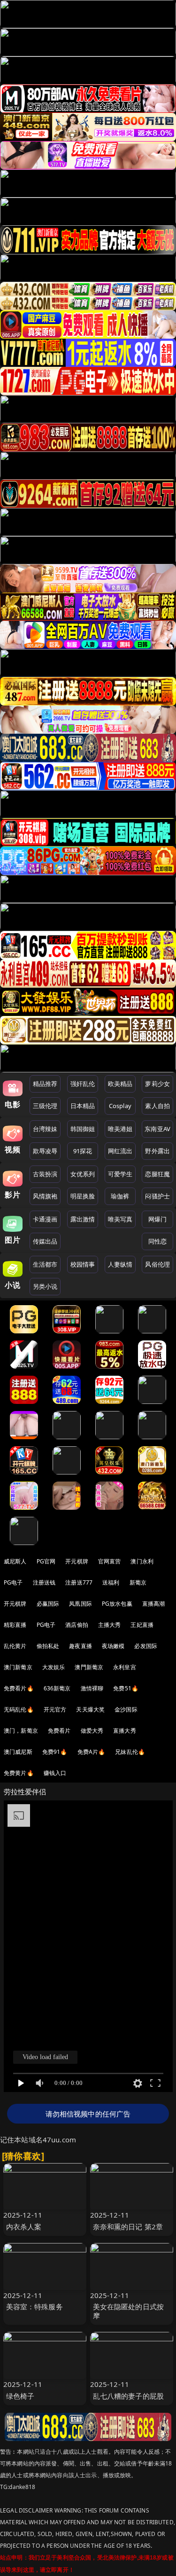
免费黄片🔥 (19, 1773)
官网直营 (110, 1561)
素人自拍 (157, 1106)
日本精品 (83, 1106)
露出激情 (83, 1219)
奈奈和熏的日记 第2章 (128, 2227)
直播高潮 (154, 1604)
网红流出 (120, 1151)
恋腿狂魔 (157, 1174)
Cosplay (120, 1106)
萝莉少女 (157, 1084)
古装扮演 (45, 1174)
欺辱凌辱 (45, 1151)
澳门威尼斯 (18, 1752)
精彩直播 (15, 1625)
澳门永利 (142, 1561)
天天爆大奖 (90, 1709)
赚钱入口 (55, 1773)
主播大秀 (110, 1625)
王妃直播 (142, 1625)
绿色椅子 (20, 2396)
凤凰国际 (80, 1604)
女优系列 (83, 1174)
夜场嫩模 (113, 1646)
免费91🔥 (55, 1752)
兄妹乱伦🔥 (130, 1752)
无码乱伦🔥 (19, 1709)
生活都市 (45, 1264)
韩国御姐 (83, 1129)
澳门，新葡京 (21, 1731)
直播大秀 (125, 1731)
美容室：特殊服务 (34, 2307)
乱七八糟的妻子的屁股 (129, 2396)
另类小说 (45, 1286)
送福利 (111, 1582)
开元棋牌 (77, 1561)
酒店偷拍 (77, 1625)
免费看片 (59, 1731)
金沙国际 (126, 1709)
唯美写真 (120, 1219)
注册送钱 (44, 1582)
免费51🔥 (126, 1688)
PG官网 (46, 1561)
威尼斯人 (15, 1561)
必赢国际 (48, 1604)
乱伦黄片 (15, 1646)
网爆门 (157, 1219)
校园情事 (83, 1264)
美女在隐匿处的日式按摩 (129, 2311)
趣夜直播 (80, 1646)
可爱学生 (120, 1174)
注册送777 (79, 1582)
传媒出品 (45, 1241)
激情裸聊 (92, 1688)
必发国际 (146, 1646)
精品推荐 (45, 1084)
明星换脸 (83, 1196)
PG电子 (13, 1582)
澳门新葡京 (18, 1667)
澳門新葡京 (89, 1667)
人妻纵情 (120, 1264)
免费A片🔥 (92, 1752)
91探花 (83, 1151)
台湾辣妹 (45, 1129)
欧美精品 (120, 1084)
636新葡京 (57, 1688)
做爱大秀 (92, 1731)
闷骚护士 (157, 1196)
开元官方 (55, 1709)
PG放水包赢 (117, 1604)
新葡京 (138, 1582)
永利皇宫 (125, 1667)
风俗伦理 (157, 1264)
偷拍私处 (48, 1646)
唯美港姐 (120, 1129)
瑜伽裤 (120, 1196)
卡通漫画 (45, 1219)
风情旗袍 (45, 1196)
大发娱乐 (54, 1667)
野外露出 (157, 1151)
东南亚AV (157, 1129)
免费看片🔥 (19, 1688)
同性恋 (157, 1241)
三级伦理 (45, 1106)
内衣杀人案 (24, 2227)
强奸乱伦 (83, 1084)
